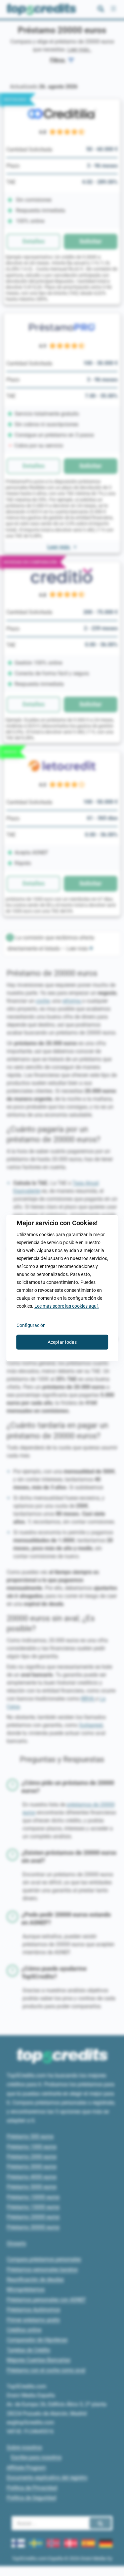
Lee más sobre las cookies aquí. (67, 1306)
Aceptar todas (62, 1342)
